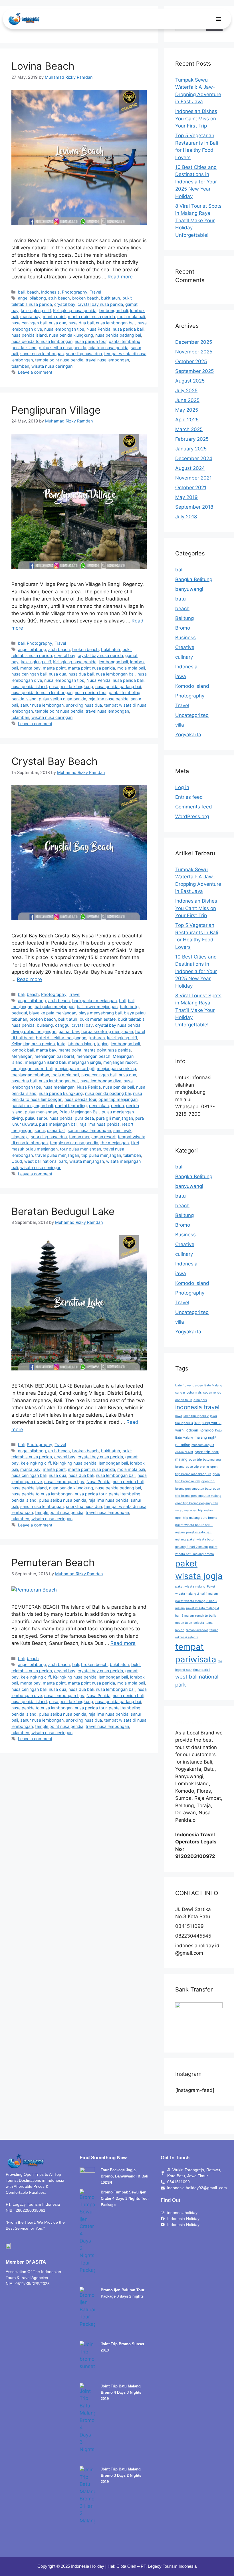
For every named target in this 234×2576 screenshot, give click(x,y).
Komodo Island (192, 686)
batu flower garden (189, 1385)
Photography (75, 292)
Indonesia (50, 292)
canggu (62, 1025)
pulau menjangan (41, 1112)
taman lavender (197, 1630)
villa (180, 725)
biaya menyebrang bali (100, 1013)
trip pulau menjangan (101, 1155)
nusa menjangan (59, 1087)
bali (21, 292)
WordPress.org (192, 816)
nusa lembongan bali (116, 323)
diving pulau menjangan (34, 1031)
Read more (120, 277)
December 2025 (194, 342)
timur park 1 (202, 1670)
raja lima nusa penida (108, 348)
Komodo (207, 1430)
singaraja (20, 1137)
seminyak (122, 1130)
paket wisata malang (190, 1587)
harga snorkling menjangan (107, 1031)
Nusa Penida (98, 329)
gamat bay (69, 1031)
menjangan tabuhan (30, 1075)
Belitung (184, 618)
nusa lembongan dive (101, 1081)
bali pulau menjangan (55, 1007)
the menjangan (115, 1143)
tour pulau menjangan (80, 1149)
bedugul (19, 1013)
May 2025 (187, 410)
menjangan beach (93, 1056)
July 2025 (186, 391)
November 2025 (194, 352)
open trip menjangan (118, 1099)
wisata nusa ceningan (52, 366)
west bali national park (46, 1161)
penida (117, 1106)
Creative (185, 647)
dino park (200, 1400)
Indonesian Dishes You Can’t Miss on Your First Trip (196, 119)
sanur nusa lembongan (42, 354)
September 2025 (194, 371)
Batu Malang (213, 1385)
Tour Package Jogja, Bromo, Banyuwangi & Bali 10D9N (125, 2176)
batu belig (129, 1007)
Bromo (183, 628)
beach (33, 292)
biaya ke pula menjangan (53, 1013)
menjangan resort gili (75, 1068)
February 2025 (192, 439)
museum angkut (203, 1445)
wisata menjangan (87, 1161)
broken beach (85, 298)
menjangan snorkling (116, 1068)
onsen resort (184, 1452)
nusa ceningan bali (29, 323)
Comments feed (194, 807)
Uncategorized (192, 715)
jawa (181, 676)
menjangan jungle (84, 1062)
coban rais (194, 1393)
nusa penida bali (128, 329)
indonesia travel (197, 1407)
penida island (24, 348)
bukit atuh (111, 298)
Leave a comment (35, 372)
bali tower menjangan (97, 1007)
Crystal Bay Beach (55, 761)
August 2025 (190, 381)
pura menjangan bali (58, 1124)
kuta (61, 1044)
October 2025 (191, 361)
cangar (180, 1393)
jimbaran (97, 1038)
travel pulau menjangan (57, 1155)
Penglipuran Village (56, 410)
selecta (199, 1623)
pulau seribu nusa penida (62, 348)
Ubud (17, 1161)
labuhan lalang (81, 1044)
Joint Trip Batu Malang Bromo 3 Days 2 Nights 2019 (121, 2475)
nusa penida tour (91, 341)
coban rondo (212, 1393)
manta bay (30, 317)
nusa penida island (29, 335)
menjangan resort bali (32, 1068)
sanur (40, 1130)
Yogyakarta (188, 735)
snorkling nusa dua (84, 354)
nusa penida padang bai (118, 335)
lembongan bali (113, 311)
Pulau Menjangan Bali (79, 1112)
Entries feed (189, 797)
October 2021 (191, 488)
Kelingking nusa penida (75, 311)
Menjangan (22, 1056)
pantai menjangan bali (32, 1106)
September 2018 (194, 507)
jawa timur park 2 (196, 1416)
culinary (184, 657)
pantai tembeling (125, 341)
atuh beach (59, 298)
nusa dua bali (81, 323)
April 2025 (187, 420)
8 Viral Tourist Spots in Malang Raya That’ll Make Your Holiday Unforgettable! (198, 221)
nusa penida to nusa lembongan (42, 341)
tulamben (20, 366)
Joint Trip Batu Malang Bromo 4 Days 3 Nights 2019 (121, 2392)
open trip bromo (197, 1467)
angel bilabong (32, 298)
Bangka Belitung (194, 579)
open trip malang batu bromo (196, 1518)
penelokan (99, 1106)
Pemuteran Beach (53, 1562)
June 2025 (187, 400)
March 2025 (189, 429)
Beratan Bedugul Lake (63, 1211)
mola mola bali (131, 317)
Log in (182, 787)
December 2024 (194, 458)
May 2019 (186, 497)
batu (180, 599)
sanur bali (56, 1130)
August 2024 (190, 468)
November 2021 (193, 478)
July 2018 (186, 517)
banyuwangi (189, 589)
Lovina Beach (43, 66)
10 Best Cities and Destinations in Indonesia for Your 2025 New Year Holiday (196, 182)
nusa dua (58, 323)
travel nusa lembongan (107, 360)
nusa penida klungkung (71, 335)
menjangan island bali (45, 1062)
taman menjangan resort (92, 1137)
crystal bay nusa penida (100, 304)
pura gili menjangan (115, 1118)
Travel (95, 292)
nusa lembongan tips (64, 329)
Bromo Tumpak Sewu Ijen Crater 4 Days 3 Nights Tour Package (125, 2198)
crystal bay (65, 304)
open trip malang (202, 1510)
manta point (54, 317)
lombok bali (23, 1050)
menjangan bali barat (54, 1056)
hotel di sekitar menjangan (61, 1038)
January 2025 (191, 449)
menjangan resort (120, 1062)
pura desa (84, 1118)
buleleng (45, 1025)
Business (185, 638)
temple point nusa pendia (59, 360)
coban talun (184, 1400)
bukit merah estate (98, 1019)
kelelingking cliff (36, 311)
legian (103, 1044)
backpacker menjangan (94, 1001)
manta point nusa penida (91, 317)
